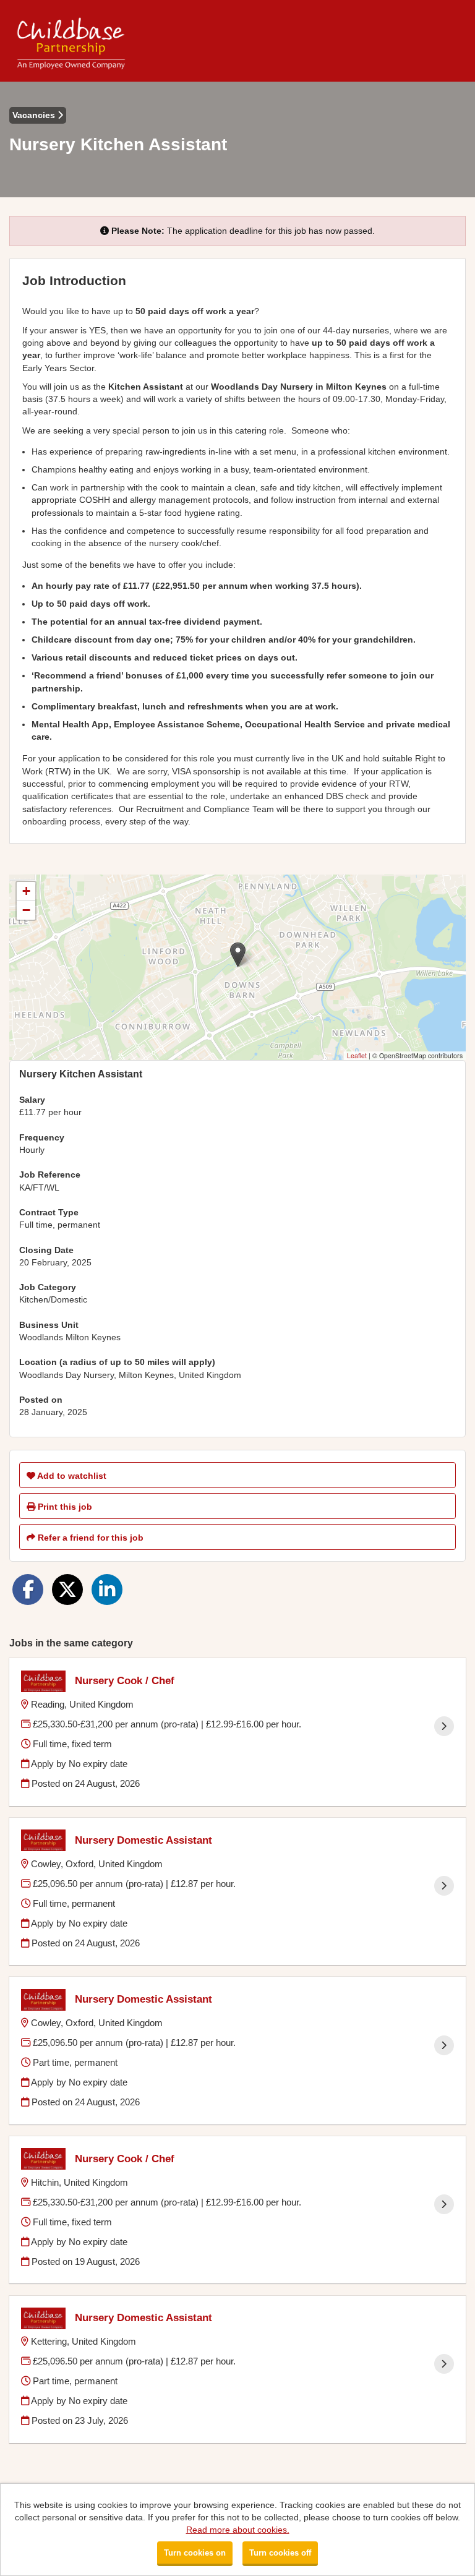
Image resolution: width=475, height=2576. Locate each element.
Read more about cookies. (238, 2530)
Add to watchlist (71, 1476)
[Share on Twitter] (67, 1590)
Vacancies (35, 115)
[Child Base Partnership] (71, 41)
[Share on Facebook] (28, 1590)
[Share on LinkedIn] (107, 1590)
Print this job (64, 1507)
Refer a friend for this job (89, 1538)
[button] (238, 955)
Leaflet (357, 1055)
